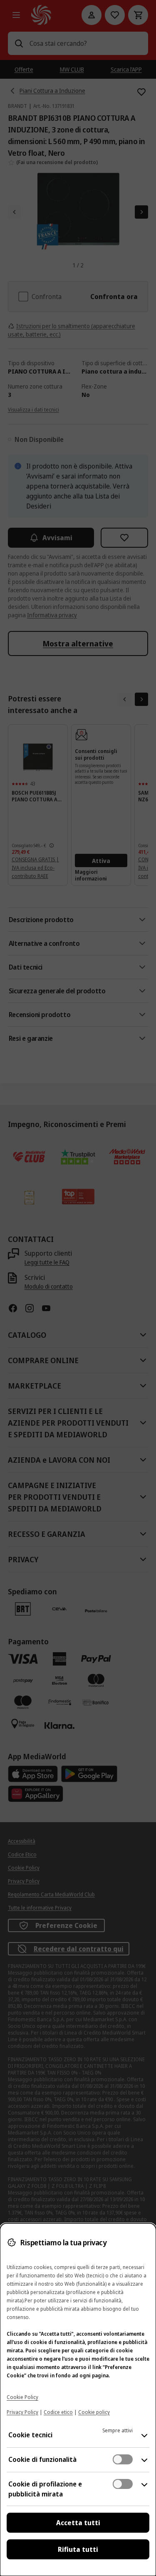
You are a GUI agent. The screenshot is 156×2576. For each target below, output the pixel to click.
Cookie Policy (22, 2397)
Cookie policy (94, 2412)
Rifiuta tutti (78, 2549)
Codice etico (58, 2412)
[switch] (123, 2459)
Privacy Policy (22, 2412)
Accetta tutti (78, 2523)
